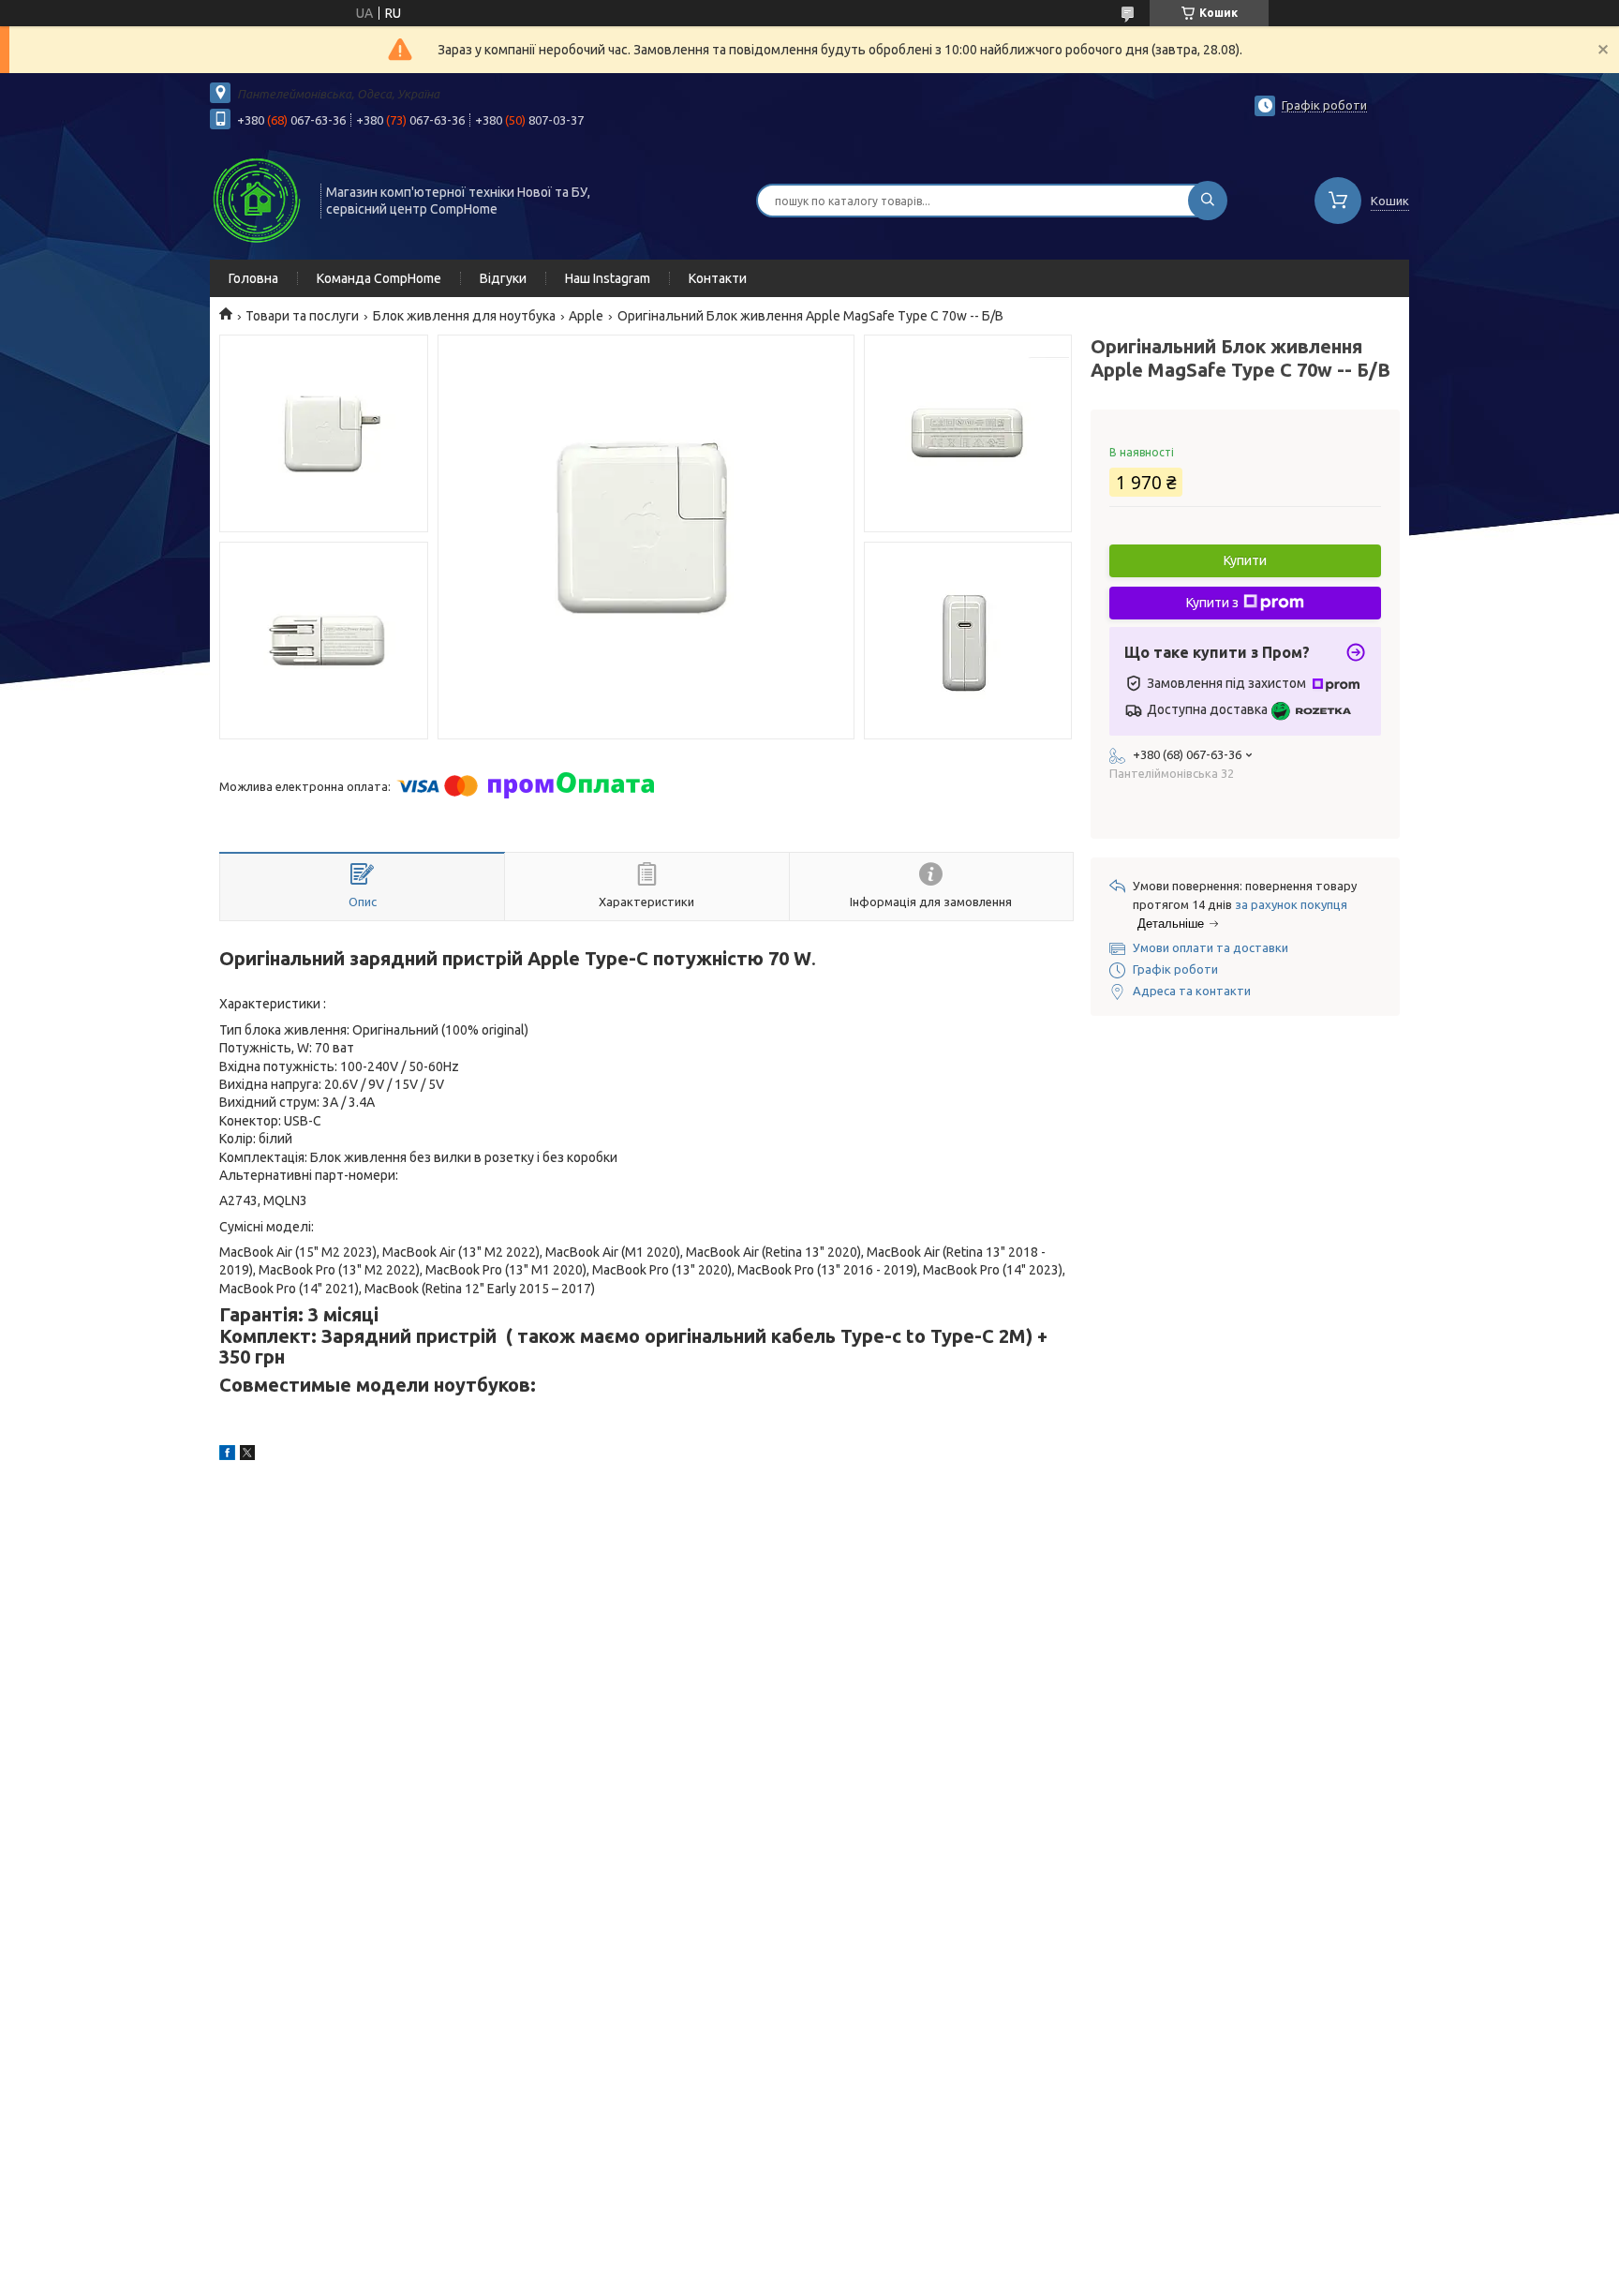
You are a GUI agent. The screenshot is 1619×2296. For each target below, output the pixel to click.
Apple (586, 316)
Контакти (718, 278)
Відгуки (503, 278)
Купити (1245, 560)
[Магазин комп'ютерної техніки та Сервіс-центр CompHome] (257, 199)
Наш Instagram (608, 278)
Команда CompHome (379, 278)
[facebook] (227, 1455)
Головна (253, 278)
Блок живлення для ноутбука (464, 316)
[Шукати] (1208, 201)
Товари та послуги (302, 316)
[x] (247, 1455)
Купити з (1212, 603)
